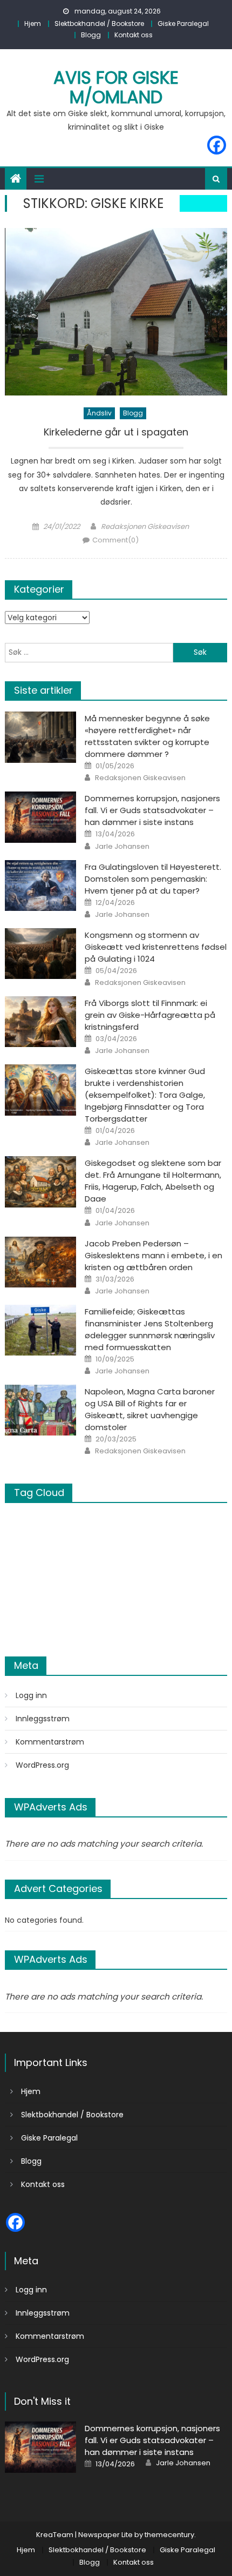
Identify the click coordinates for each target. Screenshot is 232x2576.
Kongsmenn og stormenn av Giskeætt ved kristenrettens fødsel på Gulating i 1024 (156, 947)
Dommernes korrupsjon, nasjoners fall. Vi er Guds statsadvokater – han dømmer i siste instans (152, 810)
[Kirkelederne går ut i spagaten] (116, 312)
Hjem (33, 24)
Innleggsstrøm (43, 1719)
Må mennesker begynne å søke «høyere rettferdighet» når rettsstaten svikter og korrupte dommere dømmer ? (147, 736)
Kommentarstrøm (50, 1742)
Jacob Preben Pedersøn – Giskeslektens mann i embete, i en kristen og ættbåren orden (153, 1255)
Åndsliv (99, 413)
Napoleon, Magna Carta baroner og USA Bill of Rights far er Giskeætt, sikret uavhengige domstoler (150, 1409)
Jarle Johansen (122, 847)
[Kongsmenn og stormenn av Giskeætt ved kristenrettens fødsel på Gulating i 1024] (40, 954)
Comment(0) (115, 540)
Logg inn (31, 1695)
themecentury (169, 2535)
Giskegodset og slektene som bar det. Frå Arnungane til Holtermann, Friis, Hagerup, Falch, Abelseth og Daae (153, 1181)
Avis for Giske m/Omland (116, 87)
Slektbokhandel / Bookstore (99, 24)
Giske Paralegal (183, 24)
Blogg (91, 35)
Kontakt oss (134, 35)
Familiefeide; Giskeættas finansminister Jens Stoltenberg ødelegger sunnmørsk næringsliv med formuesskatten (150, 1329)
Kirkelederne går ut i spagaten (116, 432)
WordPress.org (42, 1765)
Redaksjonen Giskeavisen (145, 526)
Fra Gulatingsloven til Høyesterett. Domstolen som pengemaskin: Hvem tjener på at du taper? (153, 879)
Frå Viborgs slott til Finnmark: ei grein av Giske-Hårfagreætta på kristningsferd (150, 1015)
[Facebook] (217, 145)
